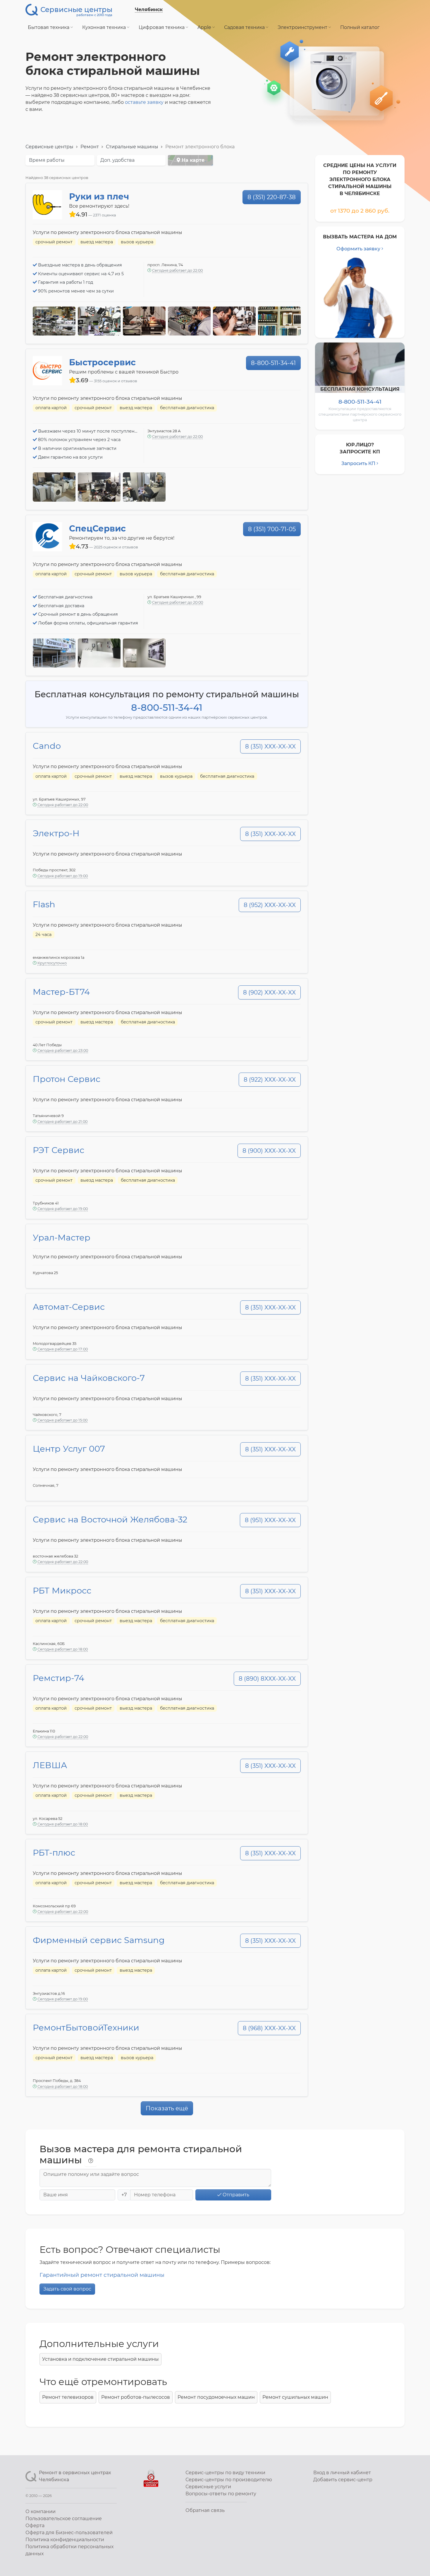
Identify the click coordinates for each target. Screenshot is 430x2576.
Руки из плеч (99, 196)
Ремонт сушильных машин (295, 2397)
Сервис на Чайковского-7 (89, 1378)
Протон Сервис (67, 1079)
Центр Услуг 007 (69, 1449)
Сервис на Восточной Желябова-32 (110, 1519)
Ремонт (90, 147)
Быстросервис (102, 362)
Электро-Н (56, 833)
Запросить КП (358, 463)
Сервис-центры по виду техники (225, 2473)
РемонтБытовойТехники (86, 2027)
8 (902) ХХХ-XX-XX (269, 992)
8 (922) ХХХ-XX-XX (270, 1080)
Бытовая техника (49, 27)
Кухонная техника (105, 27)
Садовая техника (245, 27)
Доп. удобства (117, 160)
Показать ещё (167, 2108)
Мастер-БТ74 (61, 992)
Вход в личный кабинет (342, 2473)
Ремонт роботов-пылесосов (136, 2397)
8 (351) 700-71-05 (272, 529)
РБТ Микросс (62, 1590)
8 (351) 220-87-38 (272, 197)
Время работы (47, 160)
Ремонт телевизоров (68, 2397)
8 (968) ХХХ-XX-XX (269, 2028)
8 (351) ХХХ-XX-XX (270, 746)
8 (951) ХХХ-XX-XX (270, 1520)
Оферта (35, 2526)
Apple (205, 27)
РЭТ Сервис (59, 1150)
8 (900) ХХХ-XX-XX (269, 1151)
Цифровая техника (162, 27)
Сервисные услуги (208, 2487)
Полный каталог (360, 27)
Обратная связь (205, 2510)
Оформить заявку (358, 249)
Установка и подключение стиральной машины (100, 2359)
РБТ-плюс (54, 1853)
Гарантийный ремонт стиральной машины (102, 2275)
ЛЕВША (50, 1765)
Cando (47, 746)
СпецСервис (97, 528)
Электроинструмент (303, 27)
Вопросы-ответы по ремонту (221, 2494)
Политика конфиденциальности (65, 2540)
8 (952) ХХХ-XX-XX (270, 905)
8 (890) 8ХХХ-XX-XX (267, 1679)
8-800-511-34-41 (273, 363)
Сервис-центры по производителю (229, 2480)
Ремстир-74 (59, 1678)
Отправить (235, 2195)
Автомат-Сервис (69, 1307)
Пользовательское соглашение (64, 2519)
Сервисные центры (49, 147)
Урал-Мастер (62, 1237)
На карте (192, 160)
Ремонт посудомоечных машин (216, 2397)
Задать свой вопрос (67, 2289)
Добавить (343, 2480)
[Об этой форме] (91, 2161)
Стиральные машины (132, 147)
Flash (44, 904)
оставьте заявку (144, 102)
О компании (41, 2512)
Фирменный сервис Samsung (99, 1940)
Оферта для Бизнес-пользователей (69, 2533)
